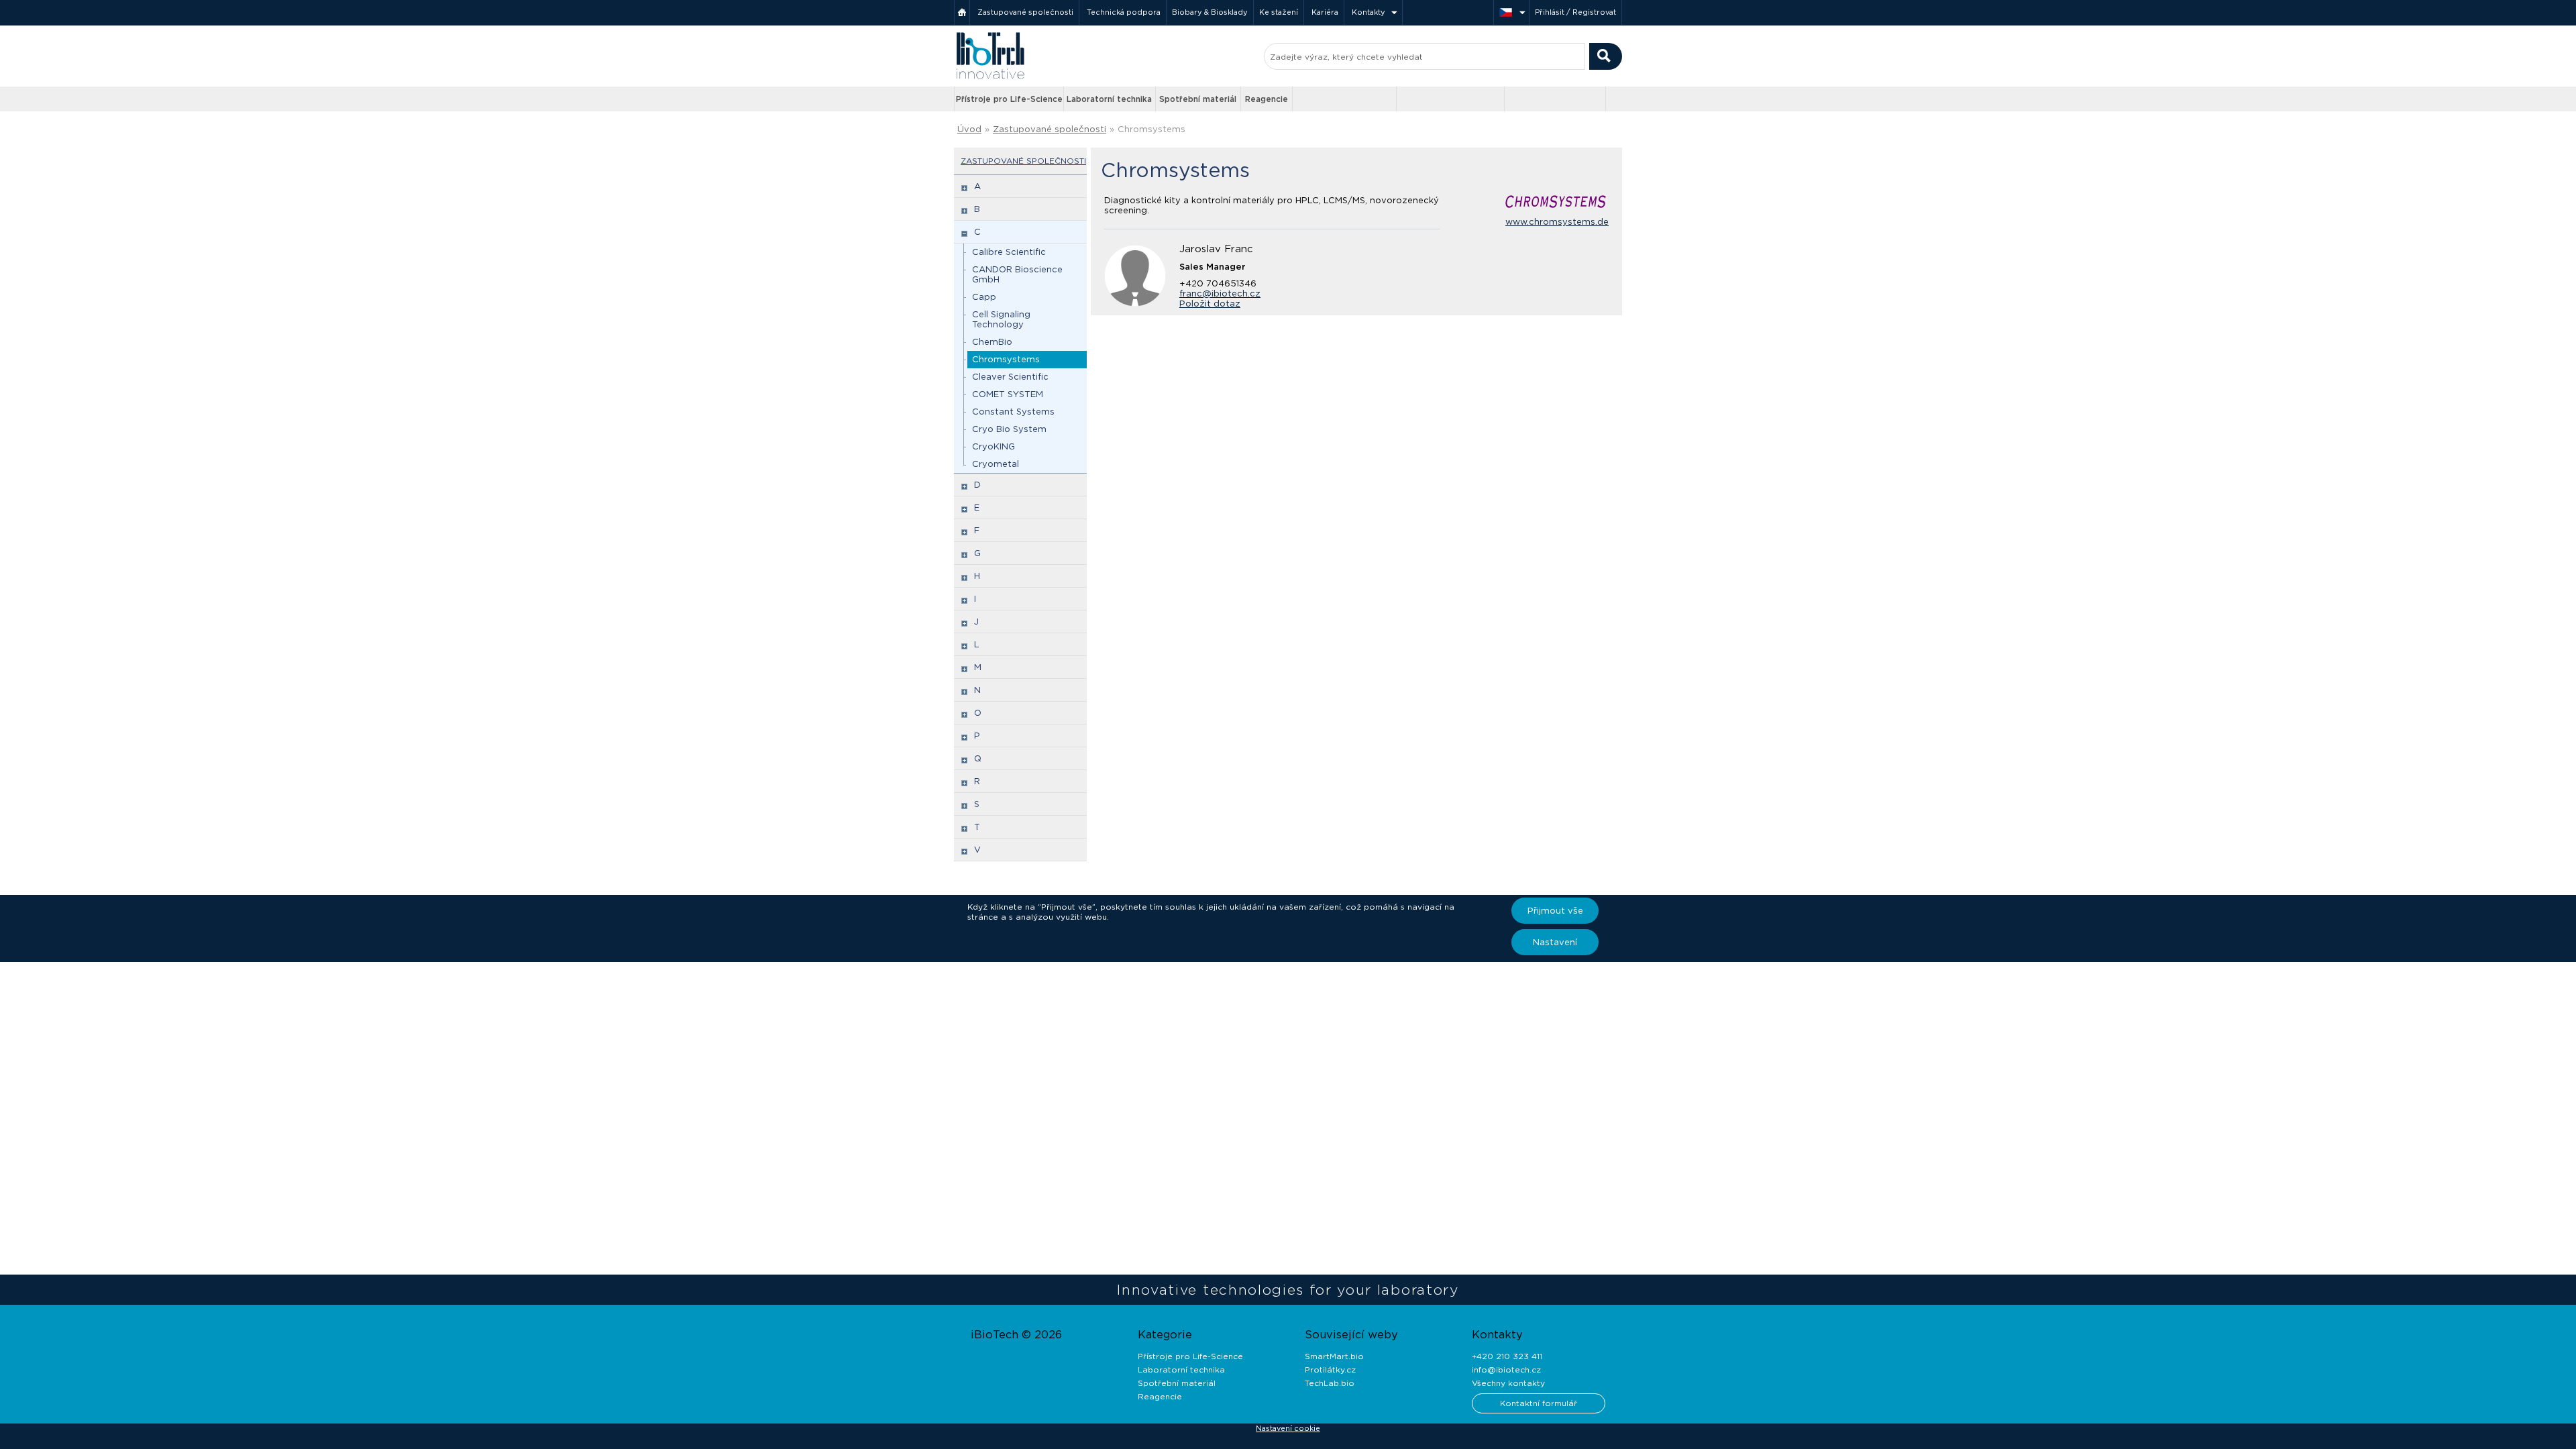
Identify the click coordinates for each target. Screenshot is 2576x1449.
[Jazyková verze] (1511, 12)
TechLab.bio (1330, 1383)
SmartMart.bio (1334, 1356)
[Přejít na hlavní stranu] (990, 77)
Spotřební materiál (1198, 99)
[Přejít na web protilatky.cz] (1346, 99)
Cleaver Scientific (1010, 377)
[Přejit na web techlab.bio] (1555, 99)
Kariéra (1325, 12)
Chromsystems (1006, 359)
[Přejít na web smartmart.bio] (1450, 99)
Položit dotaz (1210, 304)
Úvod (969, 129)
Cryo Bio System (1009, 429)
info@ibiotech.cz (1506, 1370)
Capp (984, 297)
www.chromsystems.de (1557, 222)
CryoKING (994, 446)
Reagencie (1267, 99)
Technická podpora (1124, 12)
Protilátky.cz (1330, 1370)
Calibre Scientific (1009, 252)
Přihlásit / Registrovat (1575, 12)
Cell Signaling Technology (1001, 319)
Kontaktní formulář (1539, 1403)
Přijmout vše (1555, 911)
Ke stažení (1279, 12)
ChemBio (992, 342)
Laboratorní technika (1109, 99)
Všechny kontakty (1508, 1383)
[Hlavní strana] (962, 12)
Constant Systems (1013, 412)
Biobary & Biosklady (1210, 12)
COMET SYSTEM (1008, 394)
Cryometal (996, 464)
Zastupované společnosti (1025, 12)
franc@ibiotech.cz (1220, 293)
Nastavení (1555, 942)
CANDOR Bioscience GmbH (1017, 274)
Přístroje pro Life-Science (1009, 99)
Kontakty (1368, 12)
